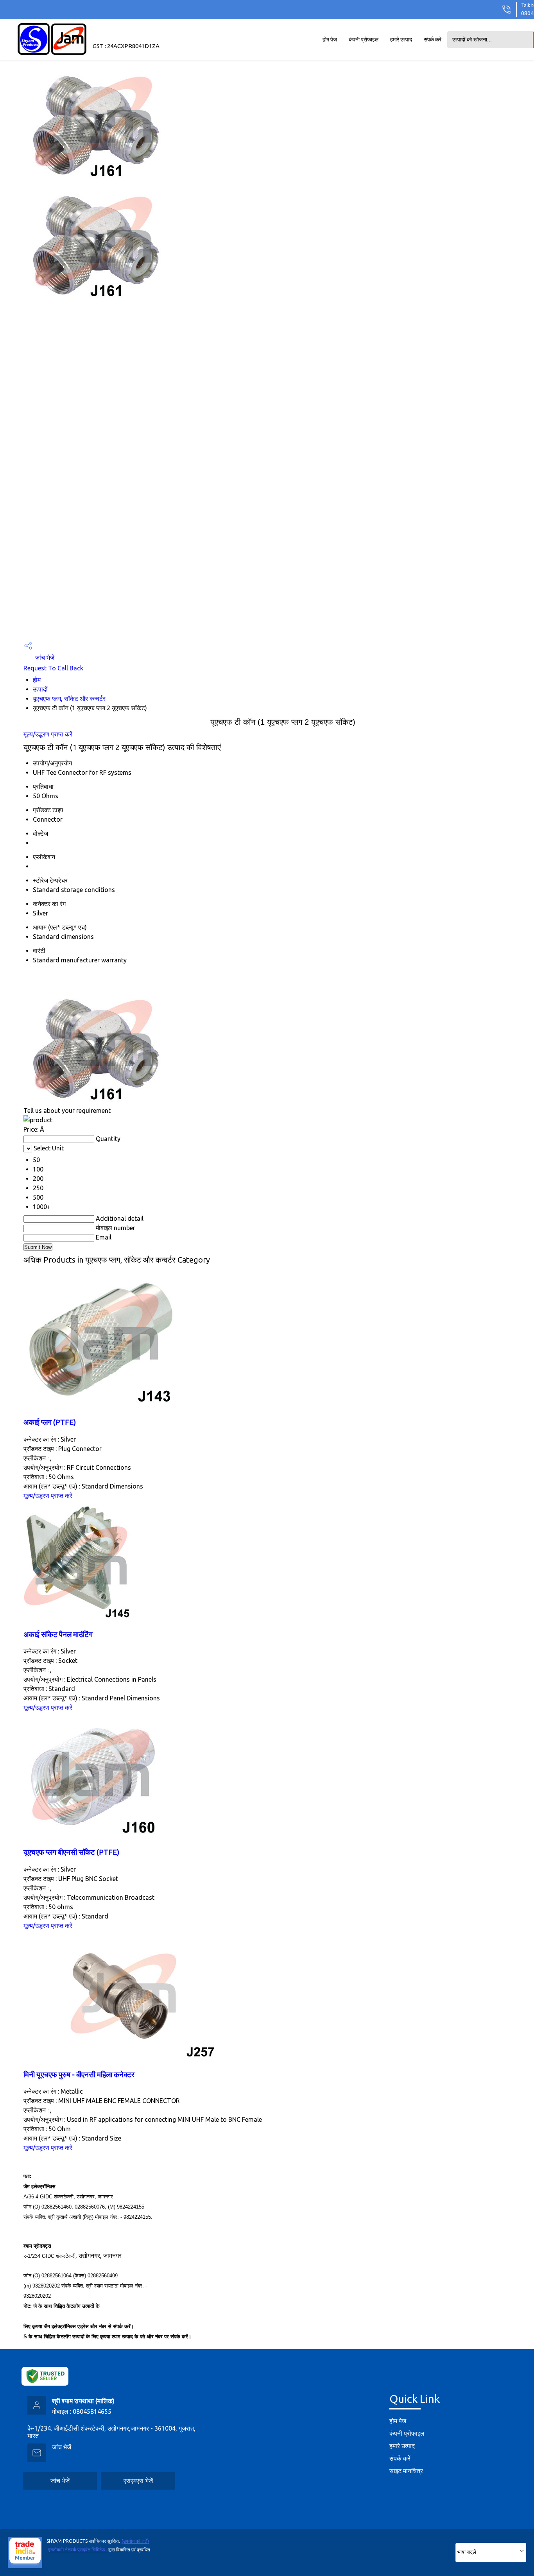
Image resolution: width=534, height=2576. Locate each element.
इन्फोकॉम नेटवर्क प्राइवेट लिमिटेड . (78, 2550)
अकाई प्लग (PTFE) (50, 1422)
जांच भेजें (44, 657)
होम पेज (330, 39)
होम (37, 680)
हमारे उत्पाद (401, 39)
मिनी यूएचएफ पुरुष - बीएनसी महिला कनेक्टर (79, 2075)
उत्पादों (40, 689)
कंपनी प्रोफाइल (364, 39)
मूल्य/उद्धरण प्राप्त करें (48, 734)
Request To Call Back (53, 668)
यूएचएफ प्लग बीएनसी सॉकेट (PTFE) (71, 1852)
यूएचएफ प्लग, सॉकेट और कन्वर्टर (69, 699)
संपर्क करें (433, 39)
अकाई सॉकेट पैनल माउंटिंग (58, 1635)
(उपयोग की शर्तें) (135, 2541)
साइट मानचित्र (406, 2471)
